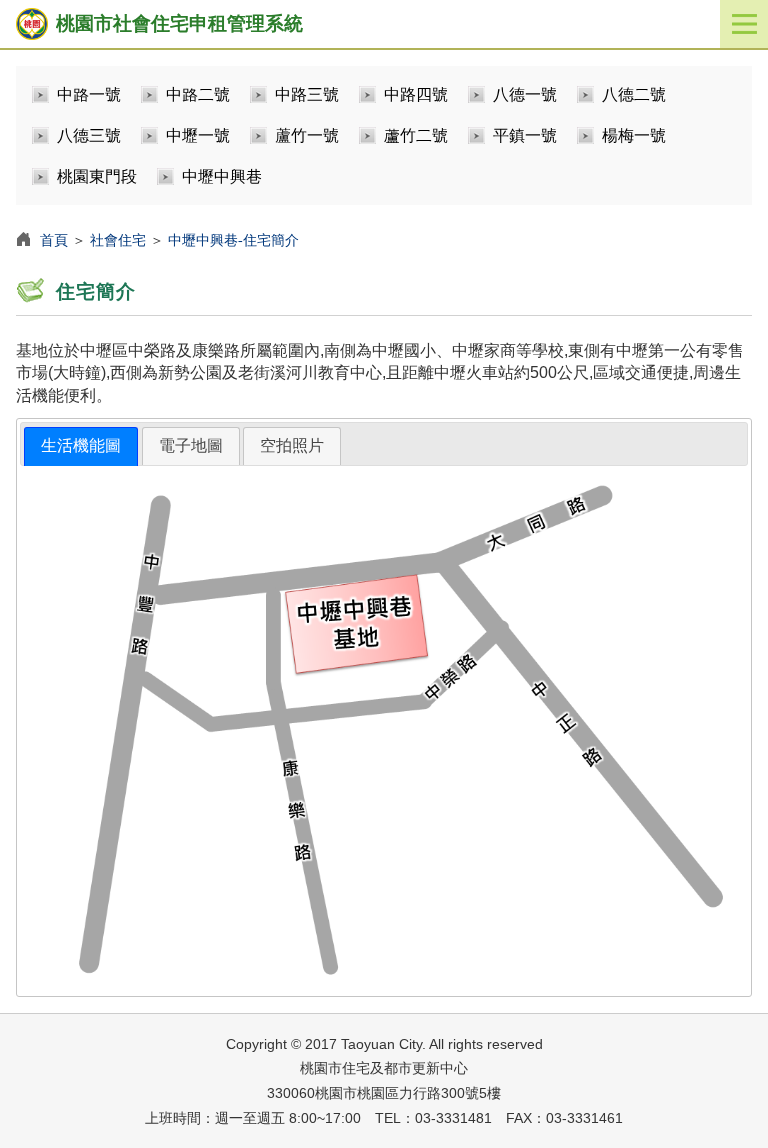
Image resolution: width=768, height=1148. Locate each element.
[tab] (81, 446)
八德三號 (89, 135)
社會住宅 (118, 240)
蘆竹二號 (416, 135)
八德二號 (634, 94)
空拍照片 (292, 445)
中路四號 (416, 94)
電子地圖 (191, 445)
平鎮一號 (525, 135)
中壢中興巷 (222, 176)
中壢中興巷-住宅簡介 (233, 240)
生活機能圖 (81, 445)
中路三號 (307, 94)
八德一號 (525, 94)
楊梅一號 (634, 135)
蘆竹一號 (307, 135)
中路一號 (89, 94)
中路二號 (198, 94)
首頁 (54, 240)
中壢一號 (198, 135)
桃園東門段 (97, 176)
